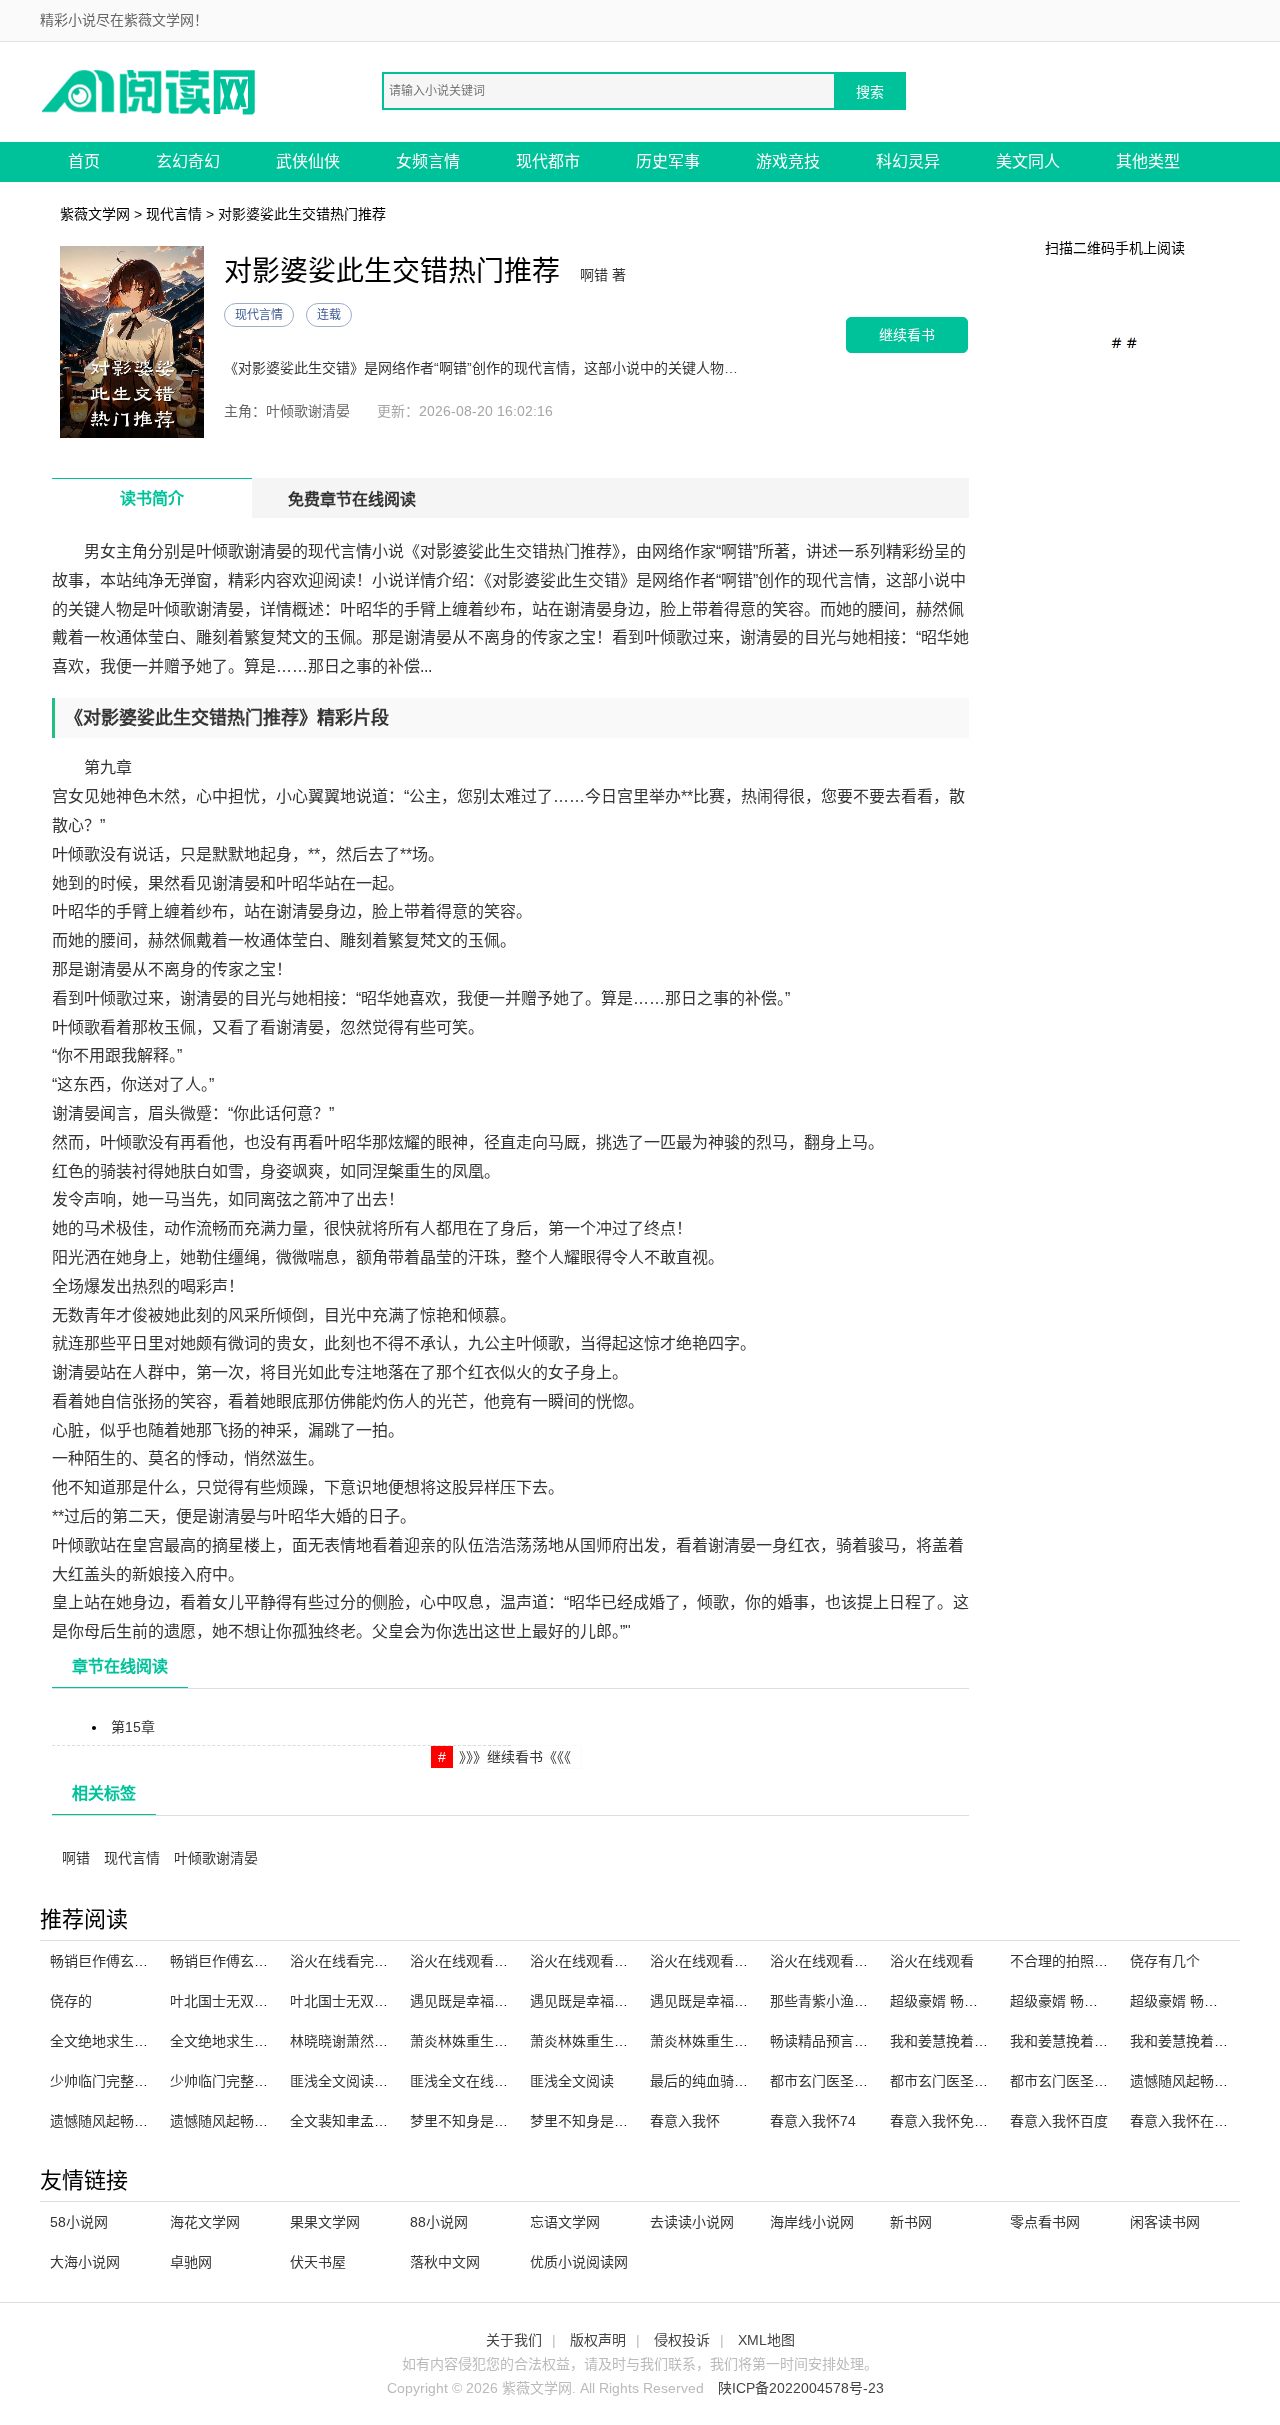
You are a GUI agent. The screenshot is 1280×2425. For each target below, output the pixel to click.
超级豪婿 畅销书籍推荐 (1082, 2001)
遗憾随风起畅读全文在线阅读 (141, 2121)
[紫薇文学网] (150, 90)
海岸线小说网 (812, 2222)
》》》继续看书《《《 (515, 1757)
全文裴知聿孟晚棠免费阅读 (374, 2121)
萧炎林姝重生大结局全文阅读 (621, 2041)
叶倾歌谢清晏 (216, 1858)
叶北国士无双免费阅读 (360, 2001)
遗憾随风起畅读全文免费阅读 (261, 2121)
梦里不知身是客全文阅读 (487, 2121)
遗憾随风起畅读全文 (1193, 2081)
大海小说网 (85, 2262)
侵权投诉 (682, 2340)
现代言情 (174, 214)
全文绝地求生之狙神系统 (127, 2041)
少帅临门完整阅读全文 (120, 2081)
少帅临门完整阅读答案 (240, 2081)
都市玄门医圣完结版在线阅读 (861, 2081)
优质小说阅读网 (579, 2262)
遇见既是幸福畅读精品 (480, 2001)
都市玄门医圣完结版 (953, 2081)
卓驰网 (191, 2262)
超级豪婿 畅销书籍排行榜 (969, 2001)
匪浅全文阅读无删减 (353, 2081)
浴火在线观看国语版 (833, 1961)
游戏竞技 (788, 161)
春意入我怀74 (813, 2121)
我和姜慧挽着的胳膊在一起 (974, 2041)
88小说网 (439, 2222)
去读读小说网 (692, 2222)
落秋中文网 (445, 2262)
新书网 (911, 2222)
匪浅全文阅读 (572, 2081)
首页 (84, 161)
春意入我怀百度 (1059, 2121)
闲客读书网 (1165, 2222)
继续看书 (907, 334)
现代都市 (548, 161)
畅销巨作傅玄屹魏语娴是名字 (261, 1961)
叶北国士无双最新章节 (240, 2001)
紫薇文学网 (95, 214)
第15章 (133, 1727)
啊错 (76, 1858)
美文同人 (1028, 161)
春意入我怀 (685, 2121)
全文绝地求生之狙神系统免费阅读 (275, 2041)
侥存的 (71, 2001)
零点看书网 (1045, 2222)
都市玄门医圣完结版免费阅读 (1101, 2081)
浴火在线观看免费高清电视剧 (501, 1961)
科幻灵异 (908, 161)
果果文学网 (325, 2222)
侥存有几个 (1165, 1961)
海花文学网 (205, 2222)
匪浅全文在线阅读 (466, 2081)
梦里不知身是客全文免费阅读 (621, 2121)
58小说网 (79, 2222)
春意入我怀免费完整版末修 (974, 2121)
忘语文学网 (565, 2222)
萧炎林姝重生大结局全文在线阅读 (515, 2041)
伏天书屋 (318, 2262)
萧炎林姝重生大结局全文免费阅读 (755, 2041)
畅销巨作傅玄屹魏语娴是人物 (141, 1961)
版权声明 (598, 2340)
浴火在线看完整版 (346, 1961)
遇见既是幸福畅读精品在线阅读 (628, 2001)
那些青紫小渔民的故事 (840, 2001)
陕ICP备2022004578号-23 (801, 2388)
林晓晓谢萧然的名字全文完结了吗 (395, 2041)
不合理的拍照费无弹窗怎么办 (1101, 1961)
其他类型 (1148, 161)
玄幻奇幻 (188, 161)
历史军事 (668, 161)
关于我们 (514, 2340)
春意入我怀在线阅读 (1193, 2121)
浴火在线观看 (932, 1961)
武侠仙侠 (308, 161)
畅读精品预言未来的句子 (847, 2041)
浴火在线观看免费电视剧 (607, 1961)
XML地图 (766, 2340)
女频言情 (428, 161)
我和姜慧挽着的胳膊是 (1080, 2041)
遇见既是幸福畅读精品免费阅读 (748, 2001)
